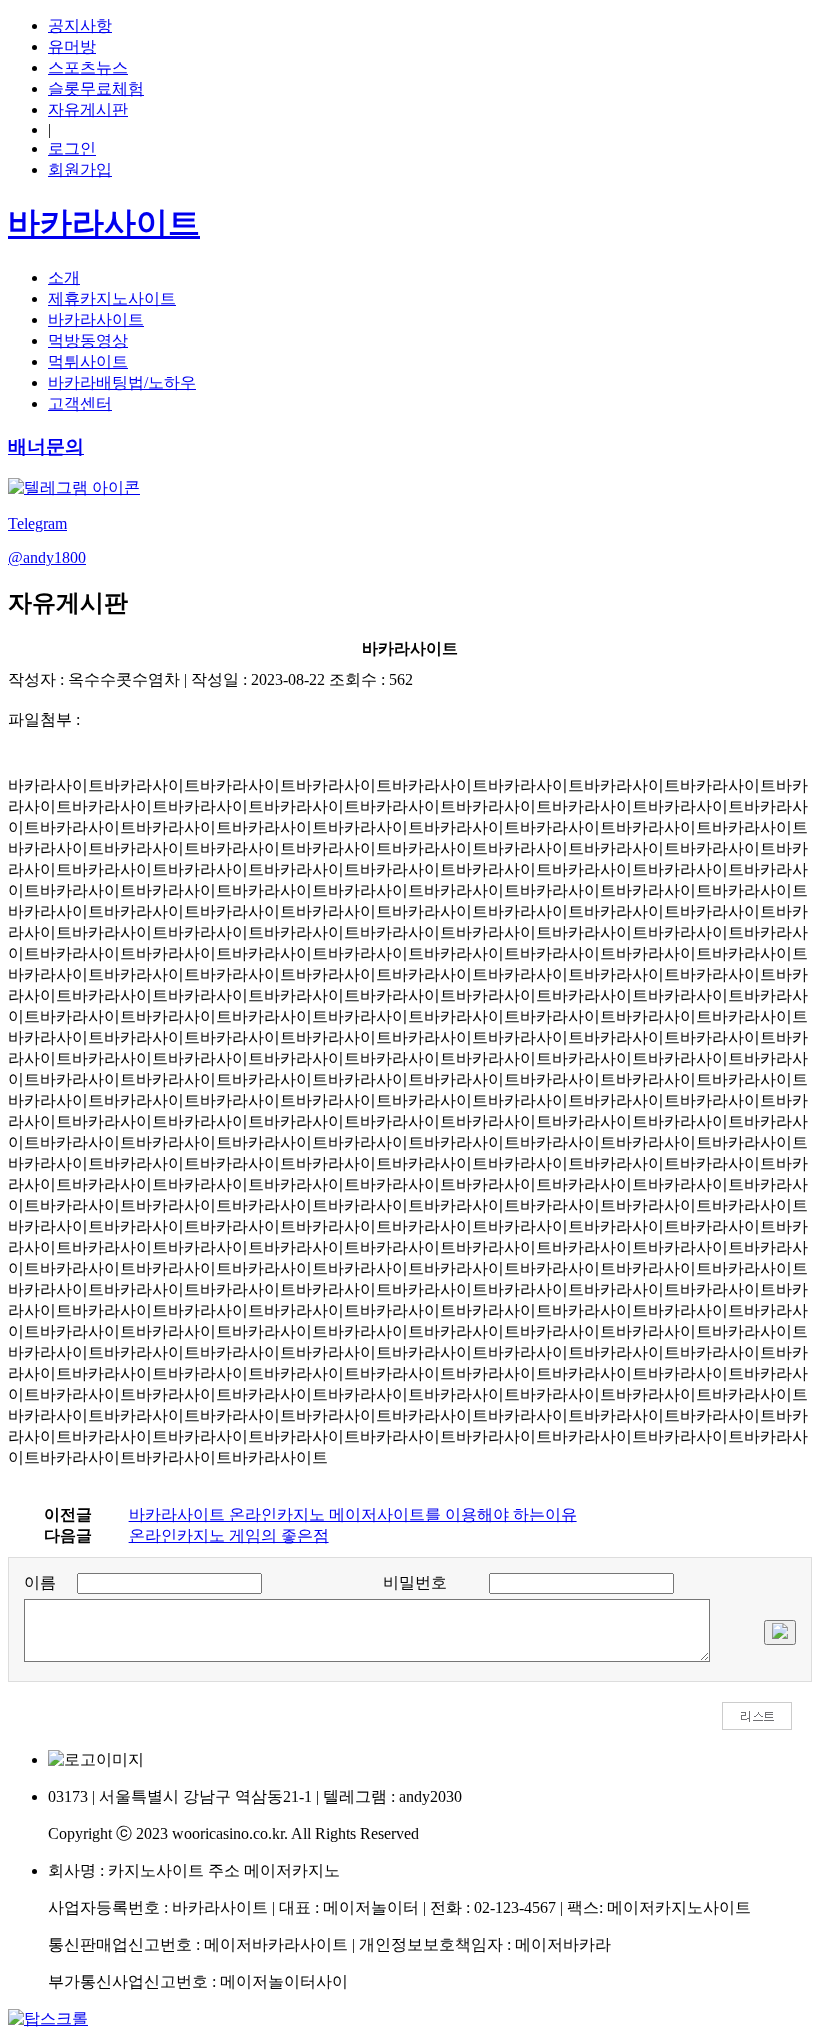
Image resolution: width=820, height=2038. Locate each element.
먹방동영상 (88, 340)
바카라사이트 (96, 319)
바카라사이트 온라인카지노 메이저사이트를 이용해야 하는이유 (353, 1514)
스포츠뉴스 (88, 67)
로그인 (72, 148)
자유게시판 (88, 109)
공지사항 (80, 25)
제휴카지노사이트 (112, 298)
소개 (64, 277)
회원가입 (80, 169)
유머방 (72, 46)
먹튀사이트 (88, 361)
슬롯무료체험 (96, 88)
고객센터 (80, 403)
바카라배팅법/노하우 (122, 382)
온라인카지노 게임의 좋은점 (229, 1535)
